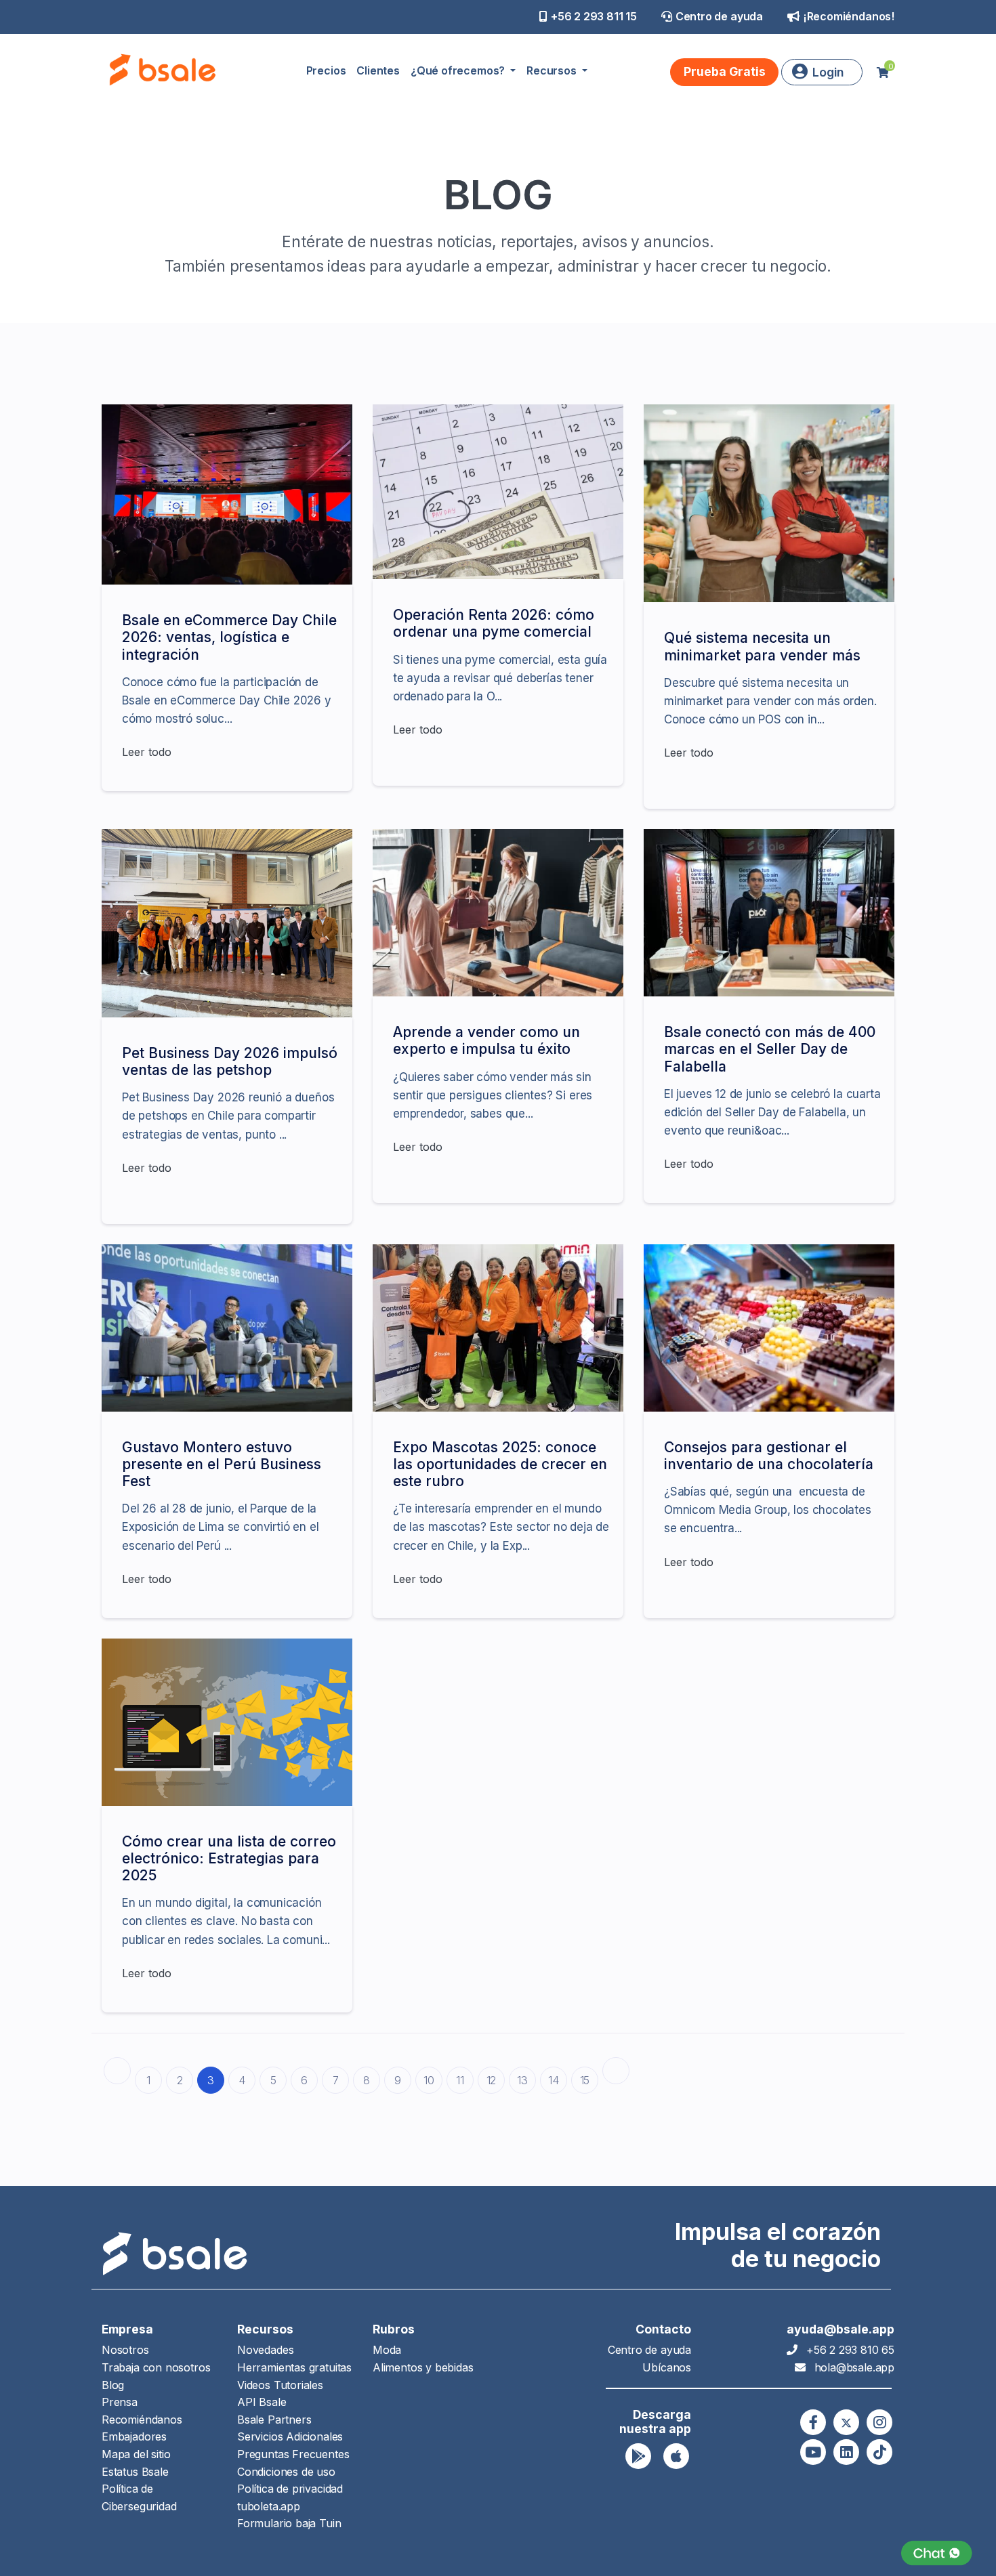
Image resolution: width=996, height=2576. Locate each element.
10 (429, 2080)
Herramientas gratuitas (294, 2367)
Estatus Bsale (135, 2472)
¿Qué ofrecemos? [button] (459, 70)
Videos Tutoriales (280, 2385)
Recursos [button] (553, 70)
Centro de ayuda (719, 16)
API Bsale (262, 2402)
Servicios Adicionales (290, 2436)
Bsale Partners (274, 2420)
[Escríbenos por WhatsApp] (937, 2553)
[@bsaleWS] (846, 2422)
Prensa (120, 2402)
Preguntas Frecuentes (293, 2454)
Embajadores (134, 2436)
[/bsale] (813, 2452)
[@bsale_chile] (879, 2422)
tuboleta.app (269, 2506)
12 (492, 2080)
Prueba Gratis (725, 71)
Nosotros (125, 2350)
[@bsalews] (813, 2422)
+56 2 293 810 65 (850, 2350)
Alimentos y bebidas (423, 2367)
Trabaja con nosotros (156, 2367)
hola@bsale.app (854, 2367)
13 (522, 2080)
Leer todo (147, 752)
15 (585, 2080)
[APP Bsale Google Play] (638, 2456)
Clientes (378, 70)
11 (460, 2080)
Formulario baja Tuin (289, 2523)
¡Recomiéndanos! (849, 16)
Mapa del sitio (136, 2454)
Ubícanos (667, 2367)
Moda (387, 2350)
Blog (113, 2385)
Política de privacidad (290, 2489)
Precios (326, 70)
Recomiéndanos (142, 2420)
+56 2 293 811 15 (594, 16)
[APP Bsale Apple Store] (676, 2456)
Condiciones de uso (286, 2472)
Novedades (265, 2350)
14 (554, 2080)
